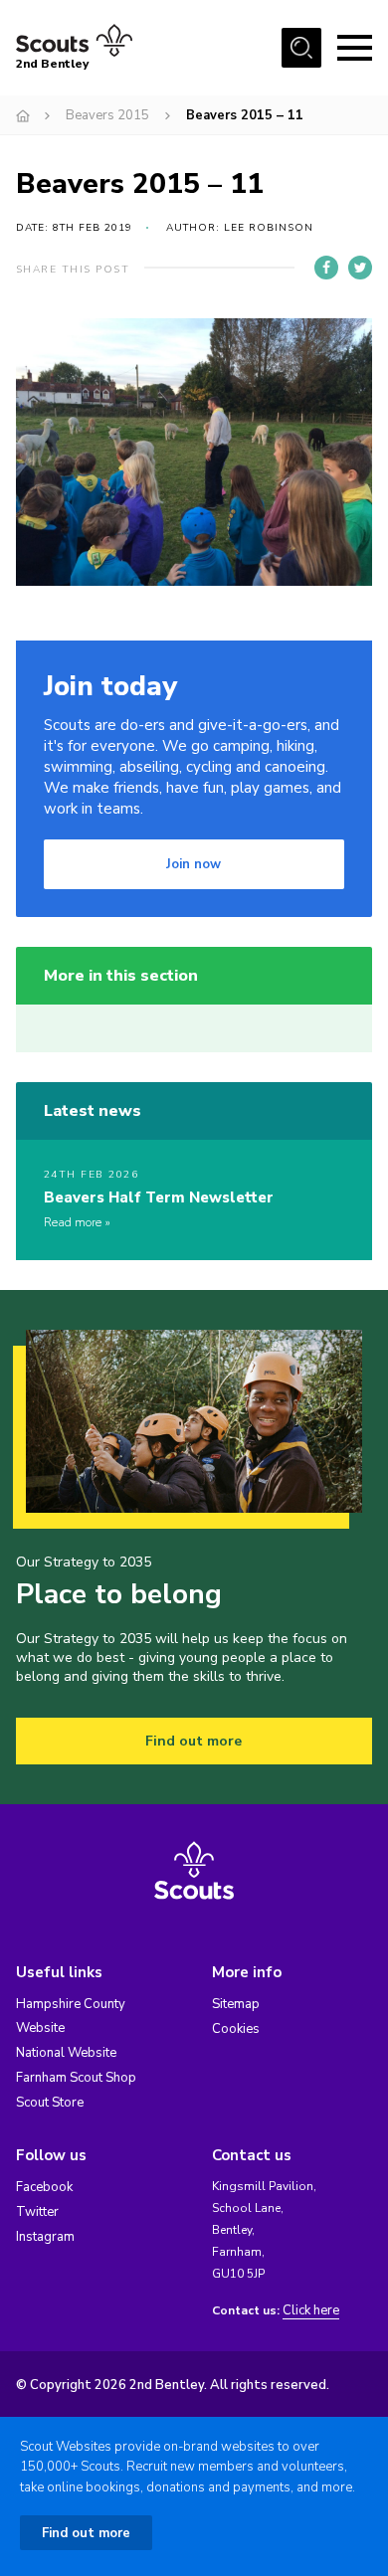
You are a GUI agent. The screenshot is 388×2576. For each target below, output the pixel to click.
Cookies (236, 2029)
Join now (194, 864)
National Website (66, 2053)
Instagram (45, 2237)
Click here (311, 2311)
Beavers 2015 (107, 115)
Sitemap (236, 2004)
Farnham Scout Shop (76, 2078)
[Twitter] (360, 268)
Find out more (194, 1741)
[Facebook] (326, 268)
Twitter (37, 2212)
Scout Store (50, 2103)
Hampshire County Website (71, 2016)
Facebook (44, 2187)
